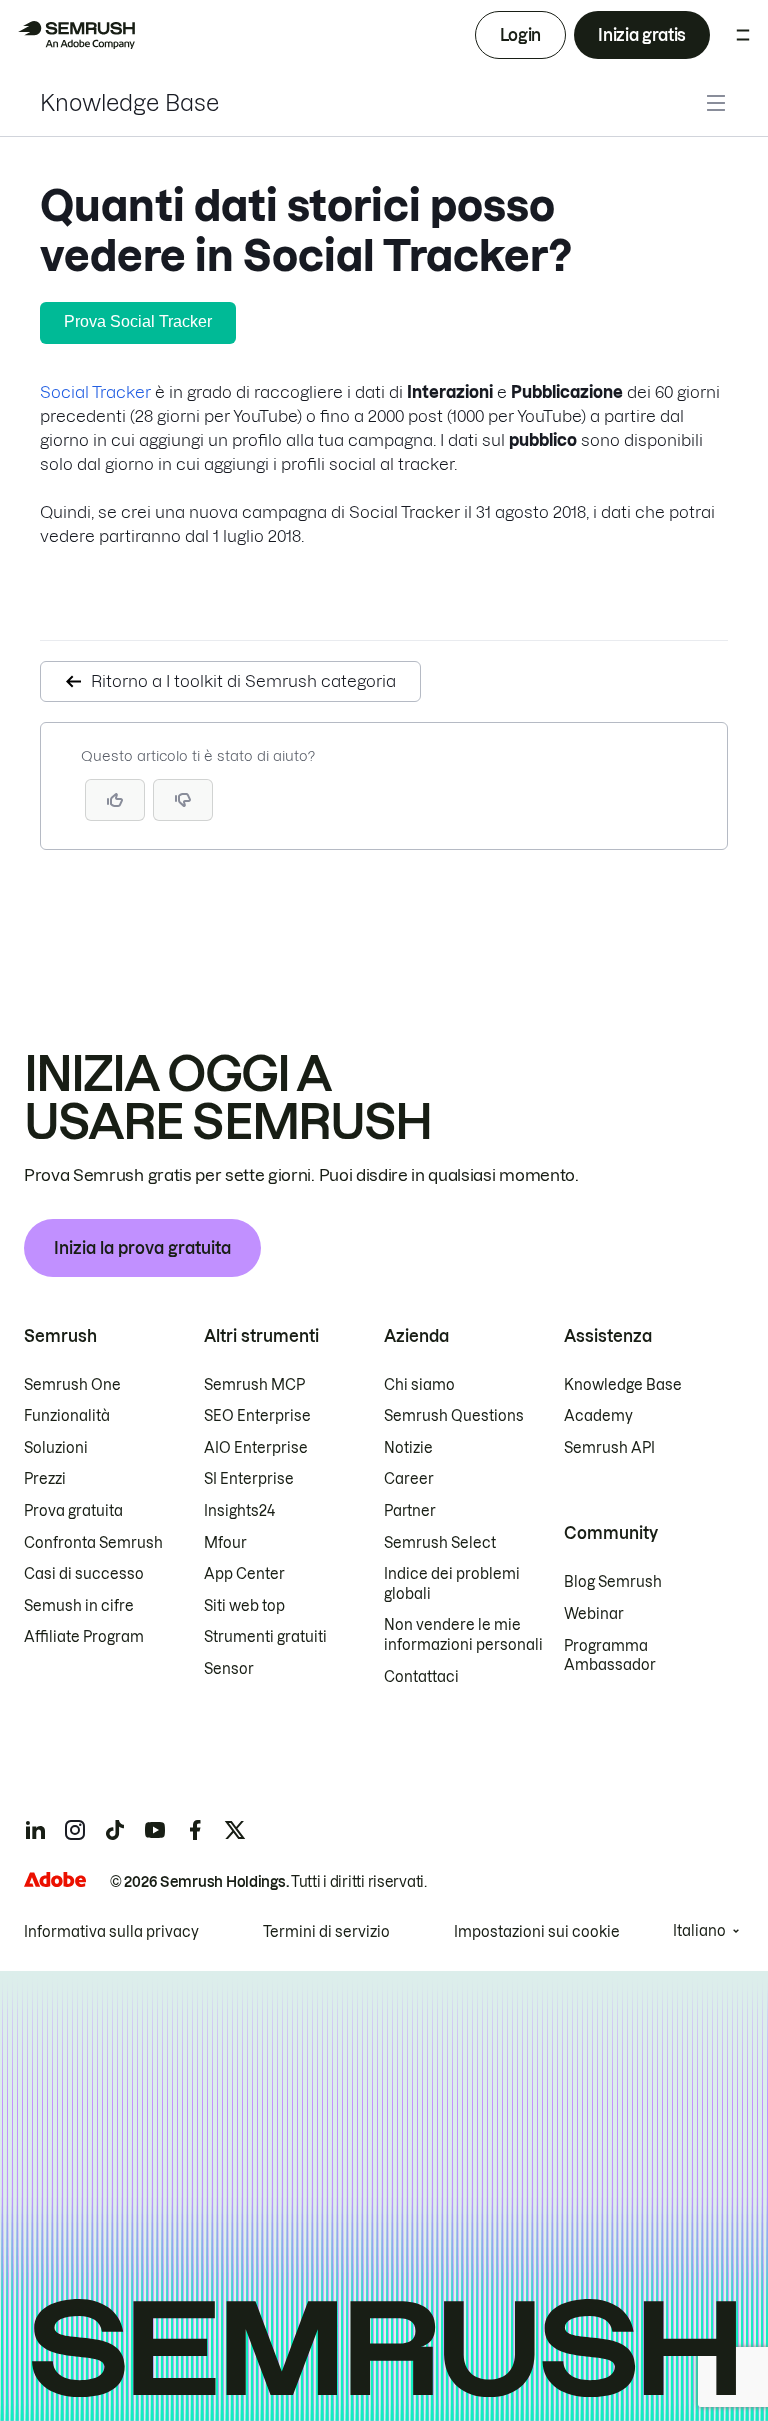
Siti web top (244, 1606)
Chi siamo (419, 1385)
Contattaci (421, 1677)
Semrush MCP (254, 1385)
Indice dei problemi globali (452, 1584)
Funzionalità (67, 1416)
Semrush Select (440, 1543)
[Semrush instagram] (75, 1830)
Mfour (225, 1543)
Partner (410, 1511)
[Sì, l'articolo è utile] (115, 800)
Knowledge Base (129, 103)
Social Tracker (95, 392)
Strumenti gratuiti (265, 1637)
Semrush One (72, 1385)
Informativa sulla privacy (111, 1932)
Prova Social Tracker (138, 321)
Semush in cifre (79, 1606)
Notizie (408, 1448)
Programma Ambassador (610, 1656)
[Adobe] (55, 1879)
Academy (598, 1416)
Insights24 (239, 1511)
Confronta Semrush (93, 1543)
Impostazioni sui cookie (537, 1932)
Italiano (699, 1931)
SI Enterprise (249, 1479)
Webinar (594, 1614)
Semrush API (609, 1448)
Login (520, 35)
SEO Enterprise (257, 1416)
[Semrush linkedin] (35, 1830)
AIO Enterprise (256, 1448)
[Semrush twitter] (235, 1830)
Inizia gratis (642, 35)
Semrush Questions (454, 1416)
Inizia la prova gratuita (142, 1248)
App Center (244, 1574)
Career (409, 1479)
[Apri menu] (743, 35)
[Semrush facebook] (195, 1830)
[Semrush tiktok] (115, 1830)
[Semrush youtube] (155, 1830)
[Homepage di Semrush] (76, 35)
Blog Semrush (613, 1582)
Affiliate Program (84, 1637)
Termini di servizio (326, 1932)
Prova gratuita (73, 1511)
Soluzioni (56, 1448)
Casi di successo (84, 1574)
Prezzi (45, 1479)
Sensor (229, 1669)
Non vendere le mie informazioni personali (463, 1635)
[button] (183, 800)
